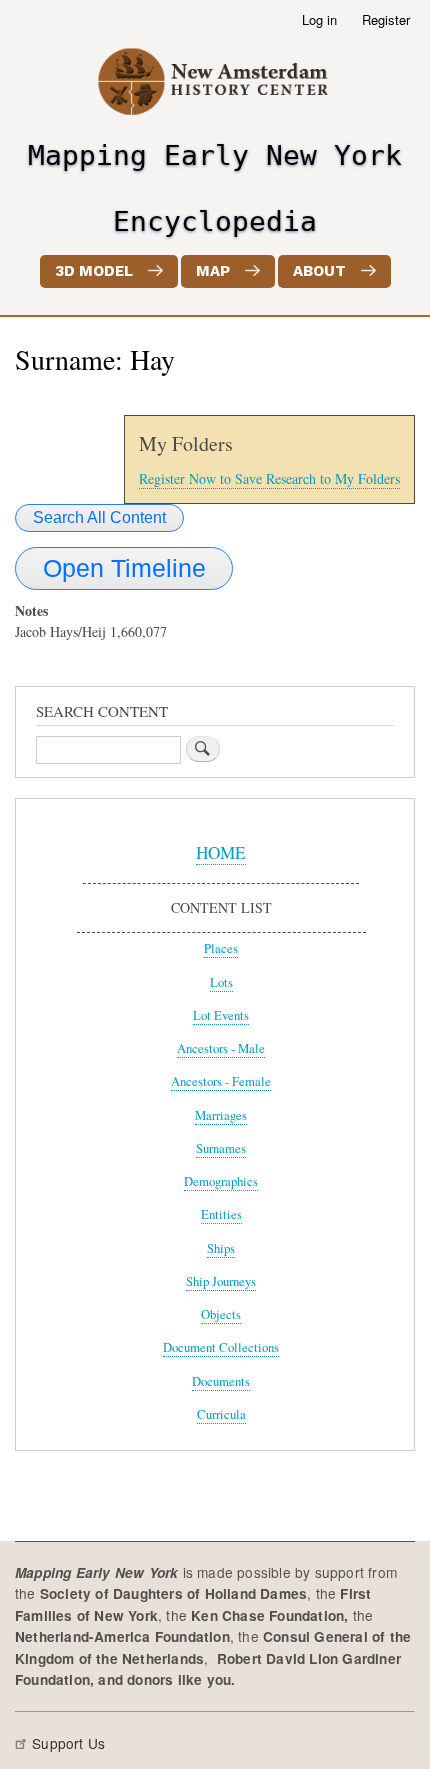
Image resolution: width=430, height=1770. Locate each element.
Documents (221, 1381)
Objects (221, 1314)
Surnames (221, 1148)
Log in (319, 19)
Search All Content (99, 517)
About (319, 271)
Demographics (221, 1181)
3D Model (94, 271)
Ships (221, 1248)
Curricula (221, 1414)
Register (386, 19)
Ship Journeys (221, 1281)
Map (213, 271)
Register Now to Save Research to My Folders (269, 478)
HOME (221, 852)
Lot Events (221, 1015)
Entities (221, 1214)
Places (221, 948)
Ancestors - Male (221, 1048)
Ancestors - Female (221, 1081)
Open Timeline (124, 568)
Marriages (221, 1115)
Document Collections (221, 1347)
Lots (221, 982)
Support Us (68, 1743)
